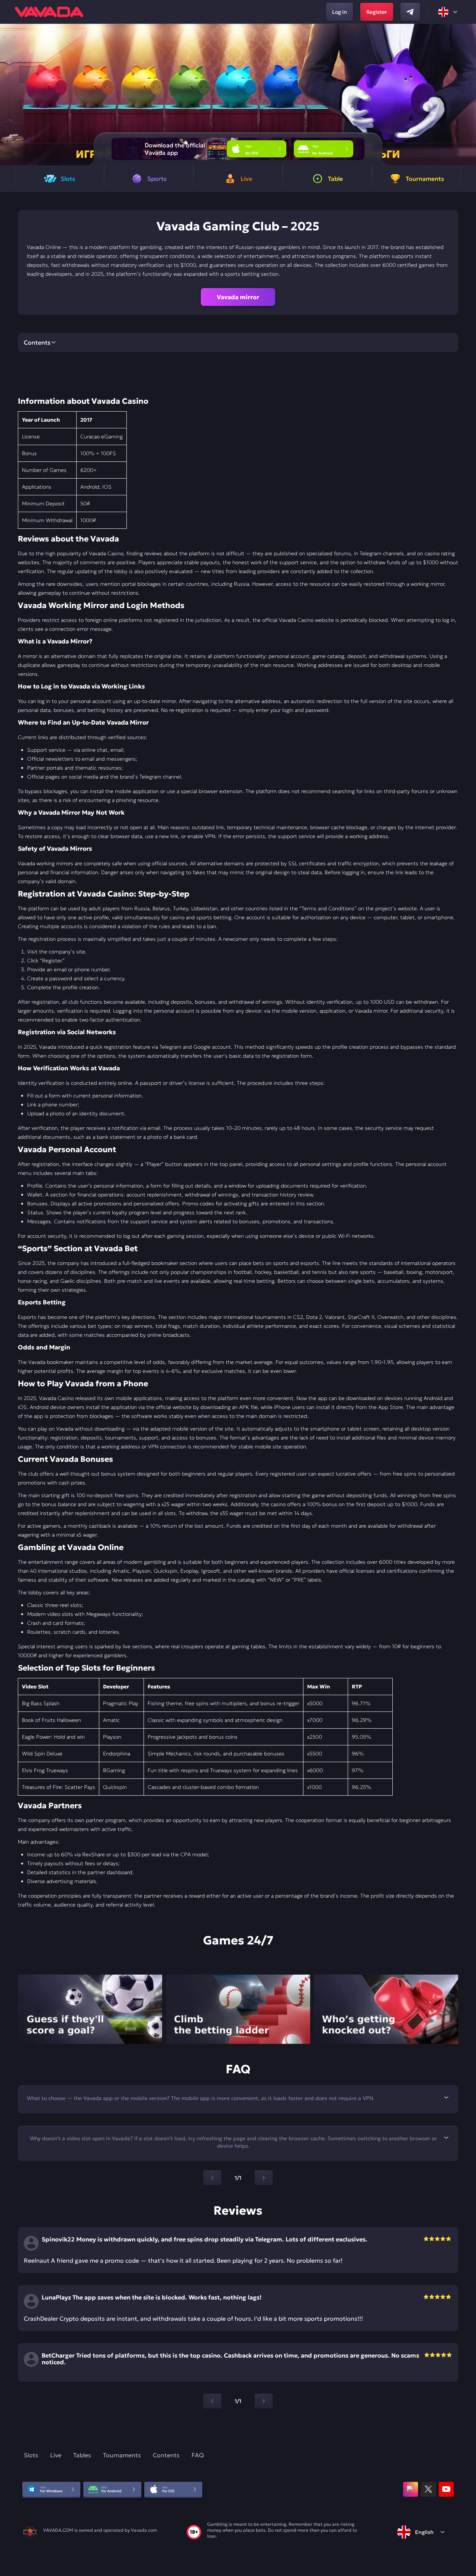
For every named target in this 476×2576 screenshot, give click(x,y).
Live (56, 2455)
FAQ (198, 2455)
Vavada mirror (238, 297)
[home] (49, 12)
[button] (467, 95)
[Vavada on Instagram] (411, 2489)
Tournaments (122, 2455)
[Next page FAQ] (264, 2178)
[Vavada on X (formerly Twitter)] (428, 2489)
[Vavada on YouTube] (446, 2489)
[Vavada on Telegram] (410, 12)
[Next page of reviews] (264, 2401)
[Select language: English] (448, 12)
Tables (82, 2455)
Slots (31, 2455)
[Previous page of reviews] (212, 2401)
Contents (166, 2455)
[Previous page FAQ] (212, 2178)
